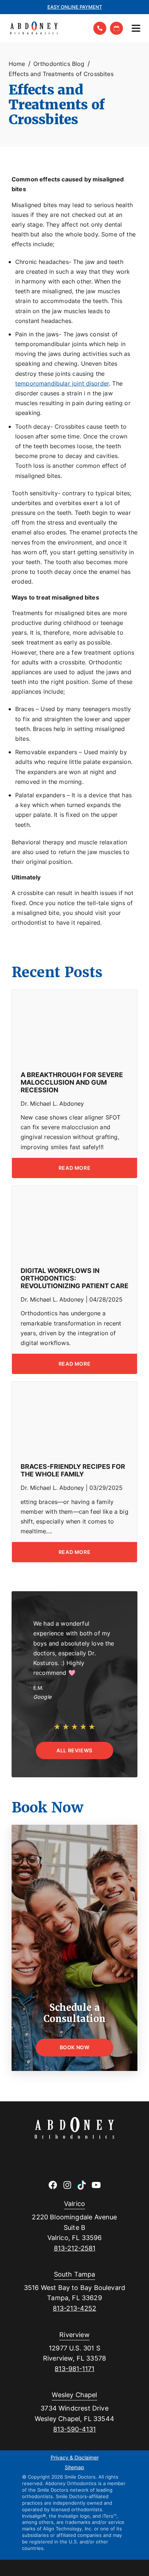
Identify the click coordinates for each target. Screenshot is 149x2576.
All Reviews (74, 1750)
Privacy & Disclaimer (75, 2458)
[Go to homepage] (46, 28)
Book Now (75, 2047)
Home (17, 64)
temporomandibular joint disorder (62, 383)
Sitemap (74, 2468)
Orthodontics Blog (59, 64)
